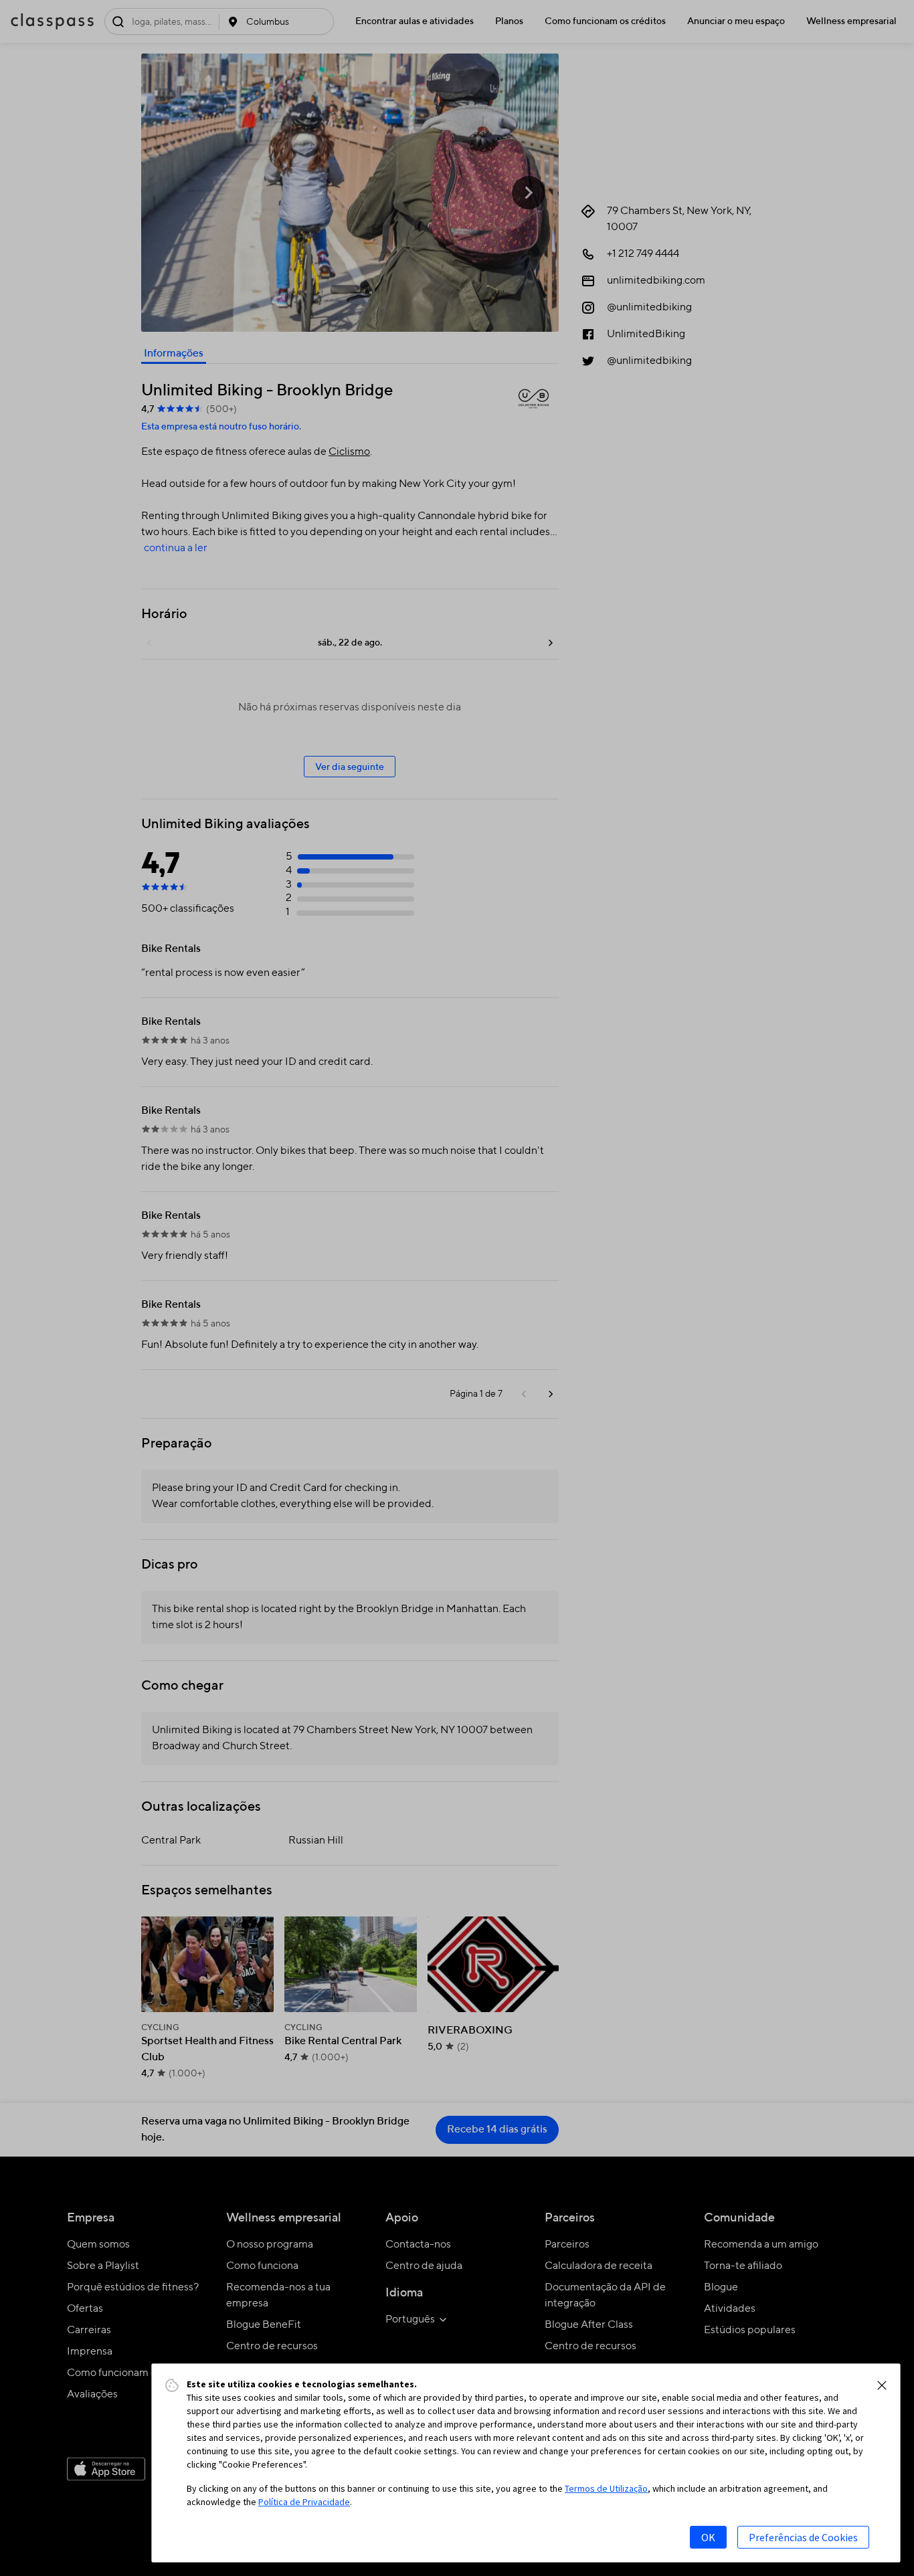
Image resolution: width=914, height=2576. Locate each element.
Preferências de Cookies (803, 2537)
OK (708, 2537)
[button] (882, 2385)
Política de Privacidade (304, 2502)
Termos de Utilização (606, 2488)
